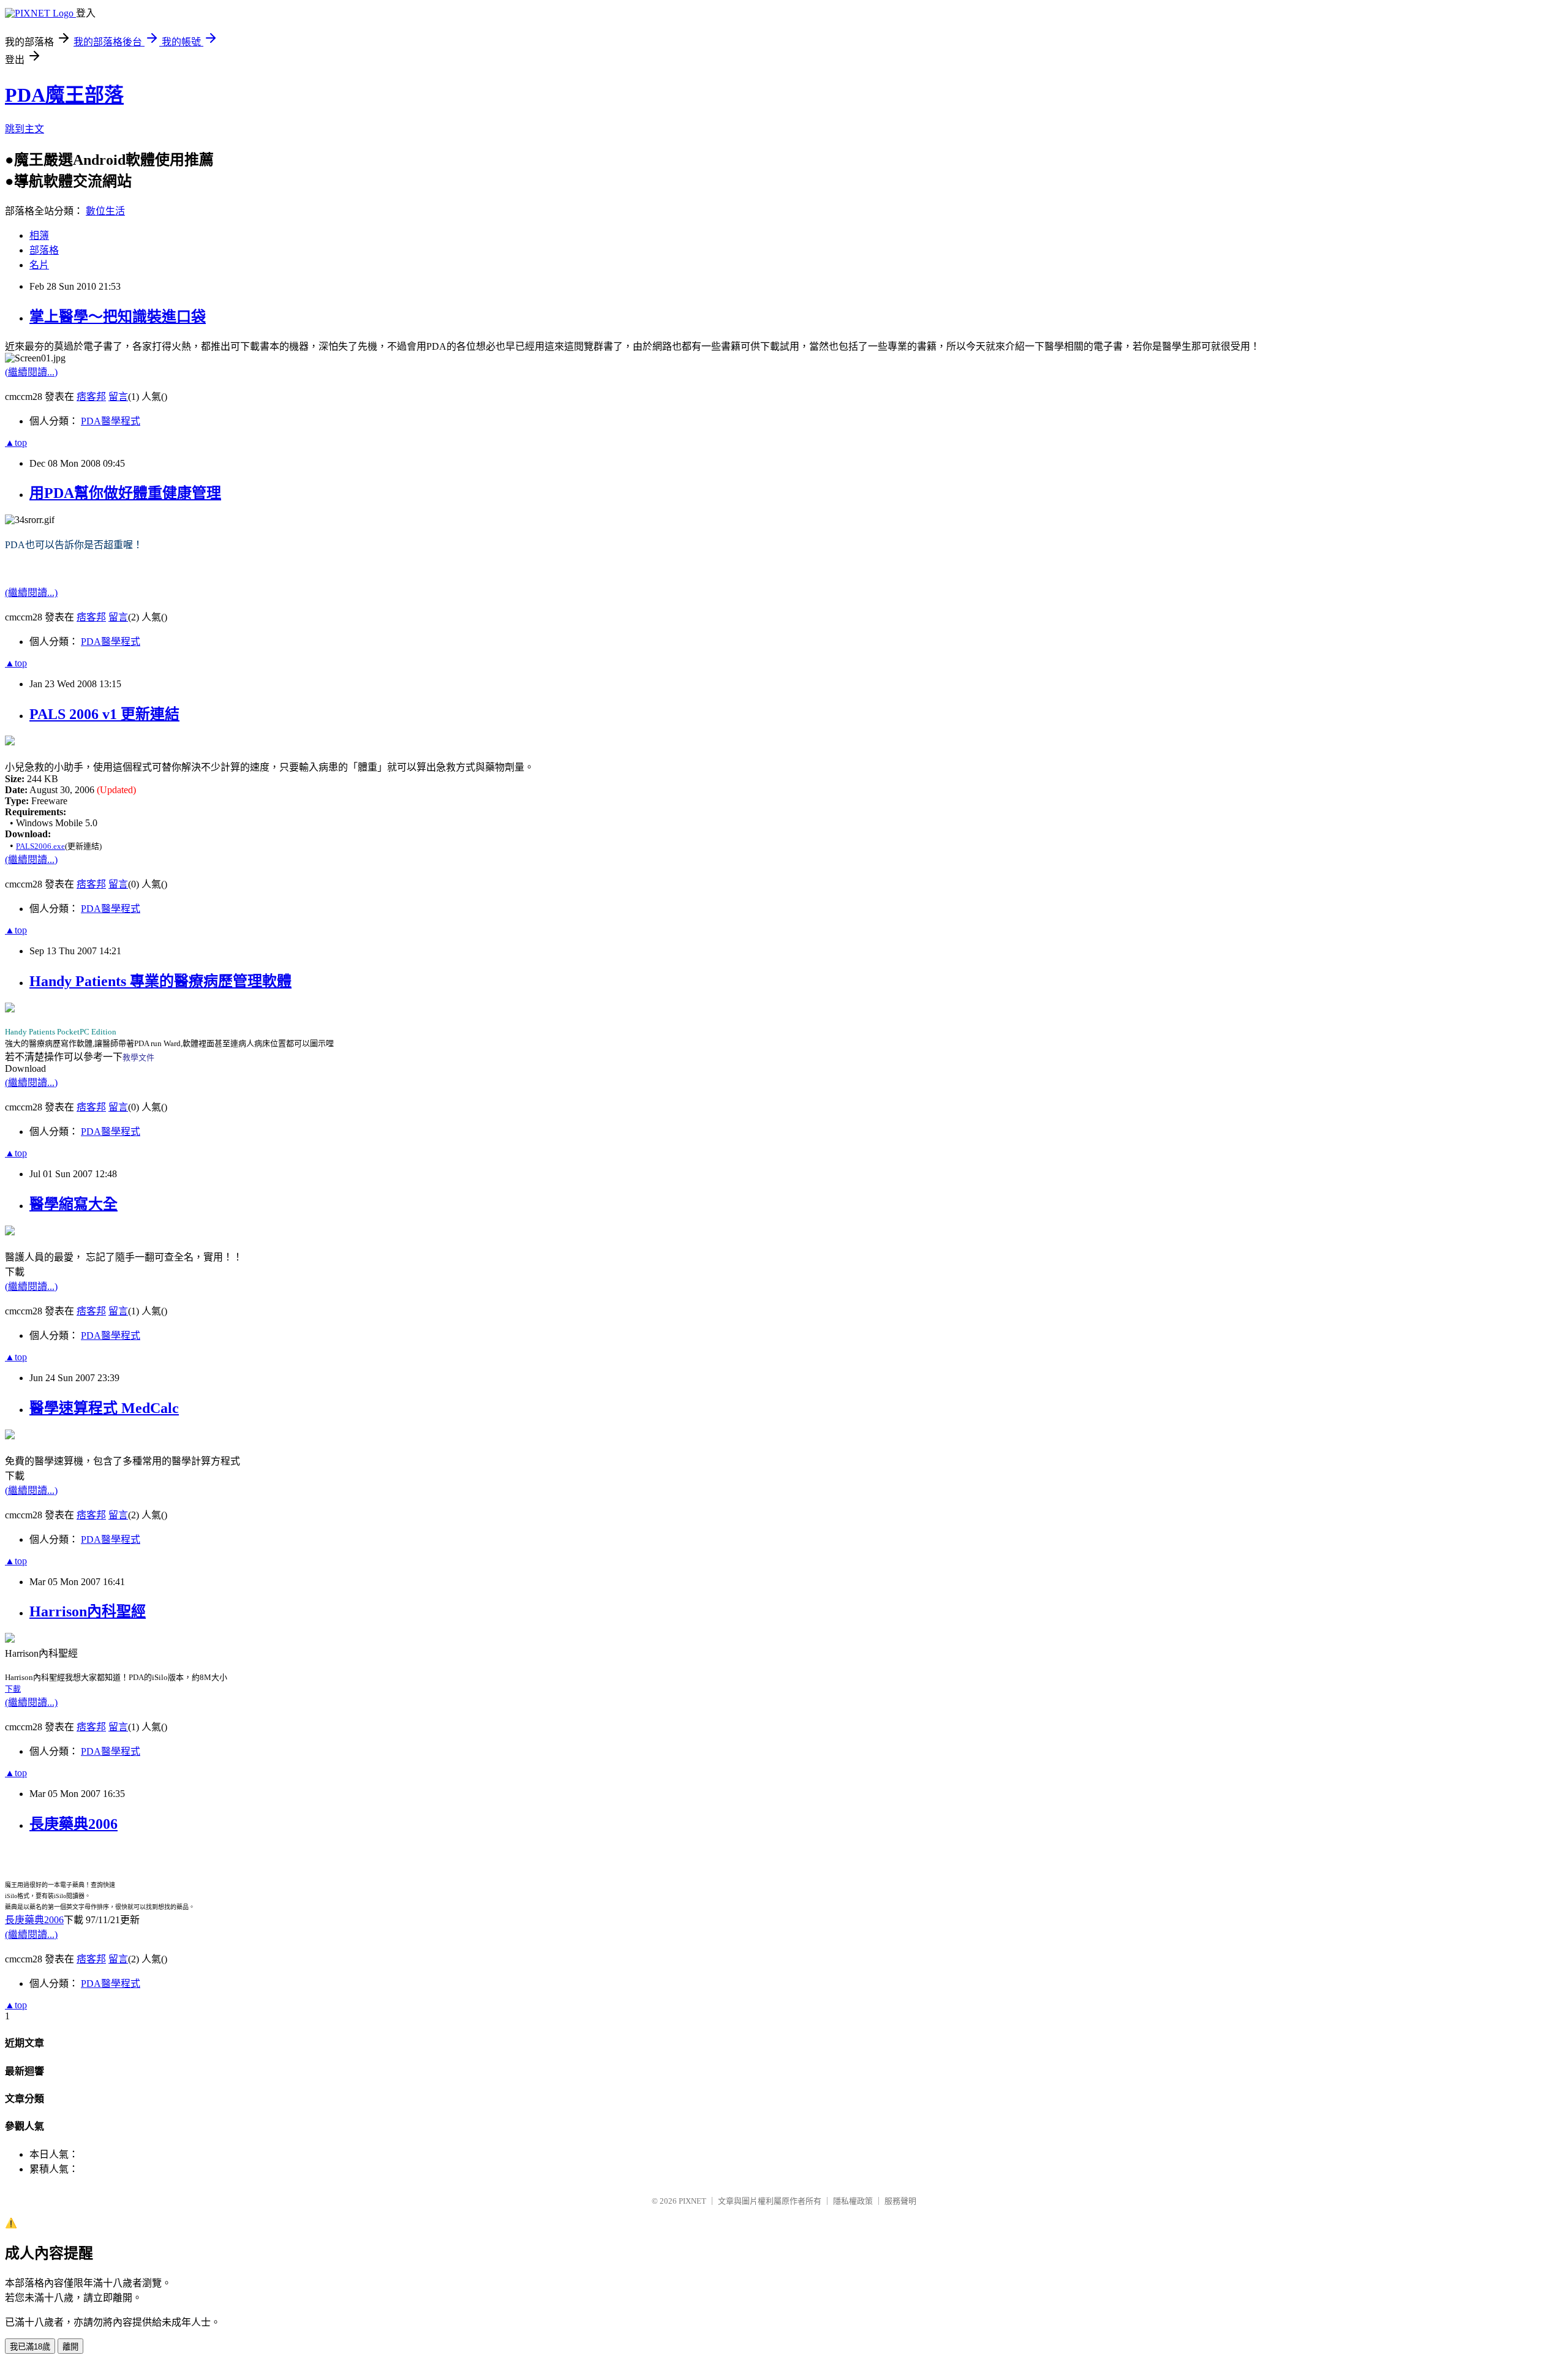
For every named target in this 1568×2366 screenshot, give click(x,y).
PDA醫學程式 (111, 421)
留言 (118, 397)
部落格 (44, 250)
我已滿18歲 (30, 2347)
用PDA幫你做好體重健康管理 (125, 493)
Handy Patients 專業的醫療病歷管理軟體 (160, 981)
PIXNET (692, 2201)
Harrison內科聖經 (88, 1611)
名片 (39, 265)
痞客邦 (91, 397)
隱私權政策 (853, 2201)
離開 (70, 2347)
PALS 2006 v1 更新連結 (104, 714)
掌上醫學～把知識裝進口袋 (118, 317)
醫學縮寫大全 (73, 1204)
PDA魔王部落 (64, 95)
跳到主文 (24, 129)
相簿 (39, 235)
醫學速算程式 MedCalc (104, 1408)
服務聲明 (900, 2201)
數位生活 (105, 211)
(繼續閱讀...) (31, 372)
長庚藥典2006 (73, 1824)
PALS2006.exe (40, 846)
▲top (16, 443)
